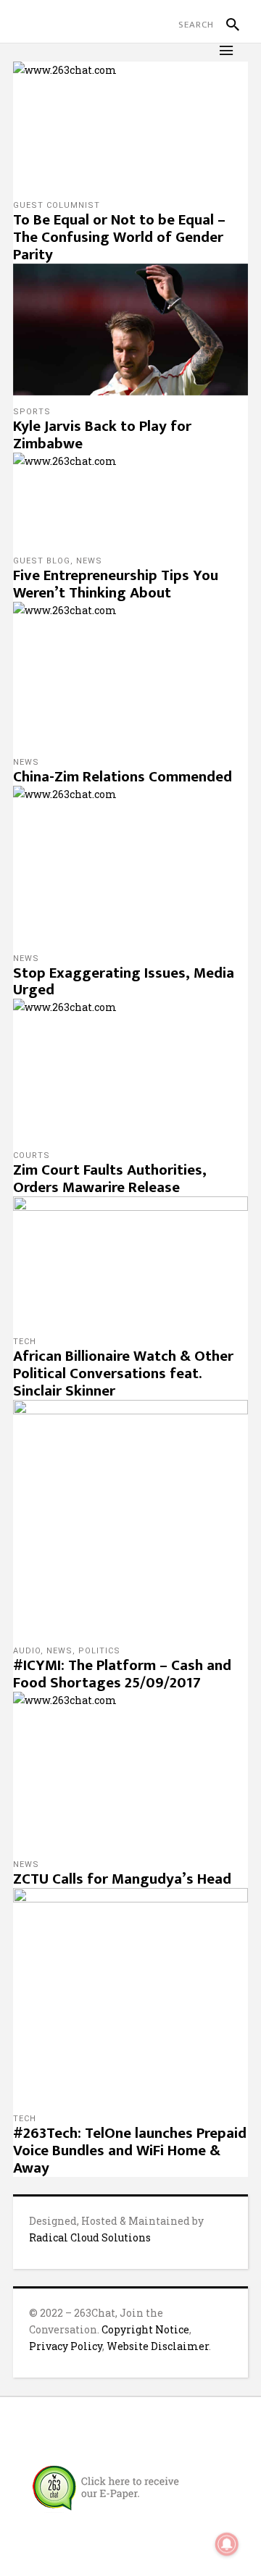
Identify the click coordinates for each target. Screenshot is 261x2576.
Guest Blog (42, 561)
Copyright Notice (145, 2329)
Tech (25, 1342)
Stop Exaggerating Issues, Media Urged (124, 982)
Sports (32, 412)
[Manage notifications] (227, 2544)
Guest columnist (57, 205)
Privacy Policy (66, 2346)
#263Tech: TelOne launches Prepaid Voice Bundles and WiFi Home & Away (130, 2151)
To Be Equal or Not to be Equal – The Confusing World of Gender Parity (119, 237)
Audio (27, 1651)
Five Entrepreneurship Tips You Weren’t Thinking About (116, 584)
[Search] (227, 25)
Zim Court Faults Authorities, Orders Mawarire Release (110, 1179)
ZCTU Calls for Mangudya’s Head (122, 1879)
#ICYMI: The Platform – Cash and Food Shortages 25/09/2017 (122, 1674)
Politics (99, 1651)
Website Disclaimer (158, 2346)
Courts (32, 1155)
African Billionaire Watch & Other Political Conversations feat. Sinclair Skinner (123, 1373)
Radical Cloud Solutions (90, 2237)
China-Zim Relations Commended (123, 777)
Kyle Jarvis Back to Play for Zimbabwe (102, 435)
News (89, 561)
